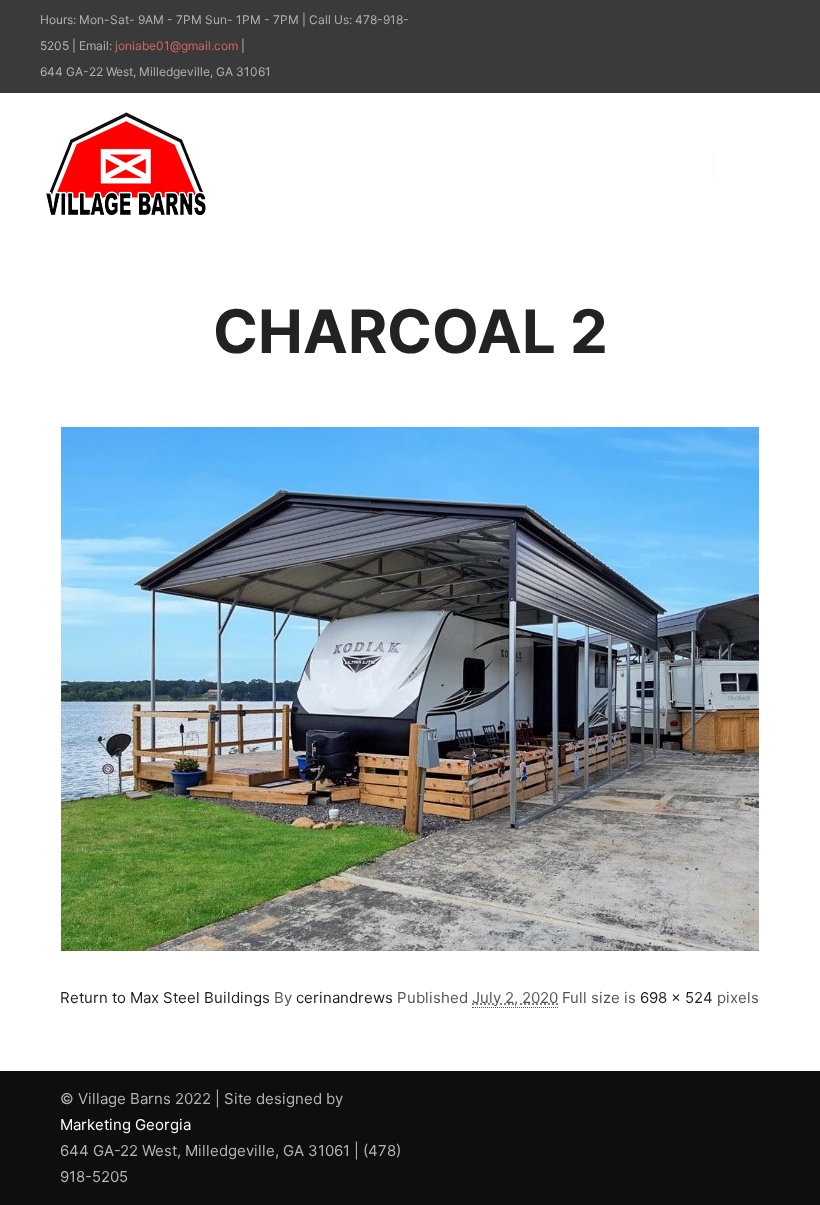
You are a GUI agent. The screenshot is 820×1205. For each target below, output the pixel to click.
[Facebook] (737, 21)
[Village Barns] (125, 164)
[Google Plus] (767, 21)
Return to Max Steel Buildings (165, 997)
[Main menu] (747, 164)
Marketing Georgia (125, 1124)
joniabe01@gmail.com (176, 45)
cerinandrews (344, 997)
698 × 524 (676, 997)
